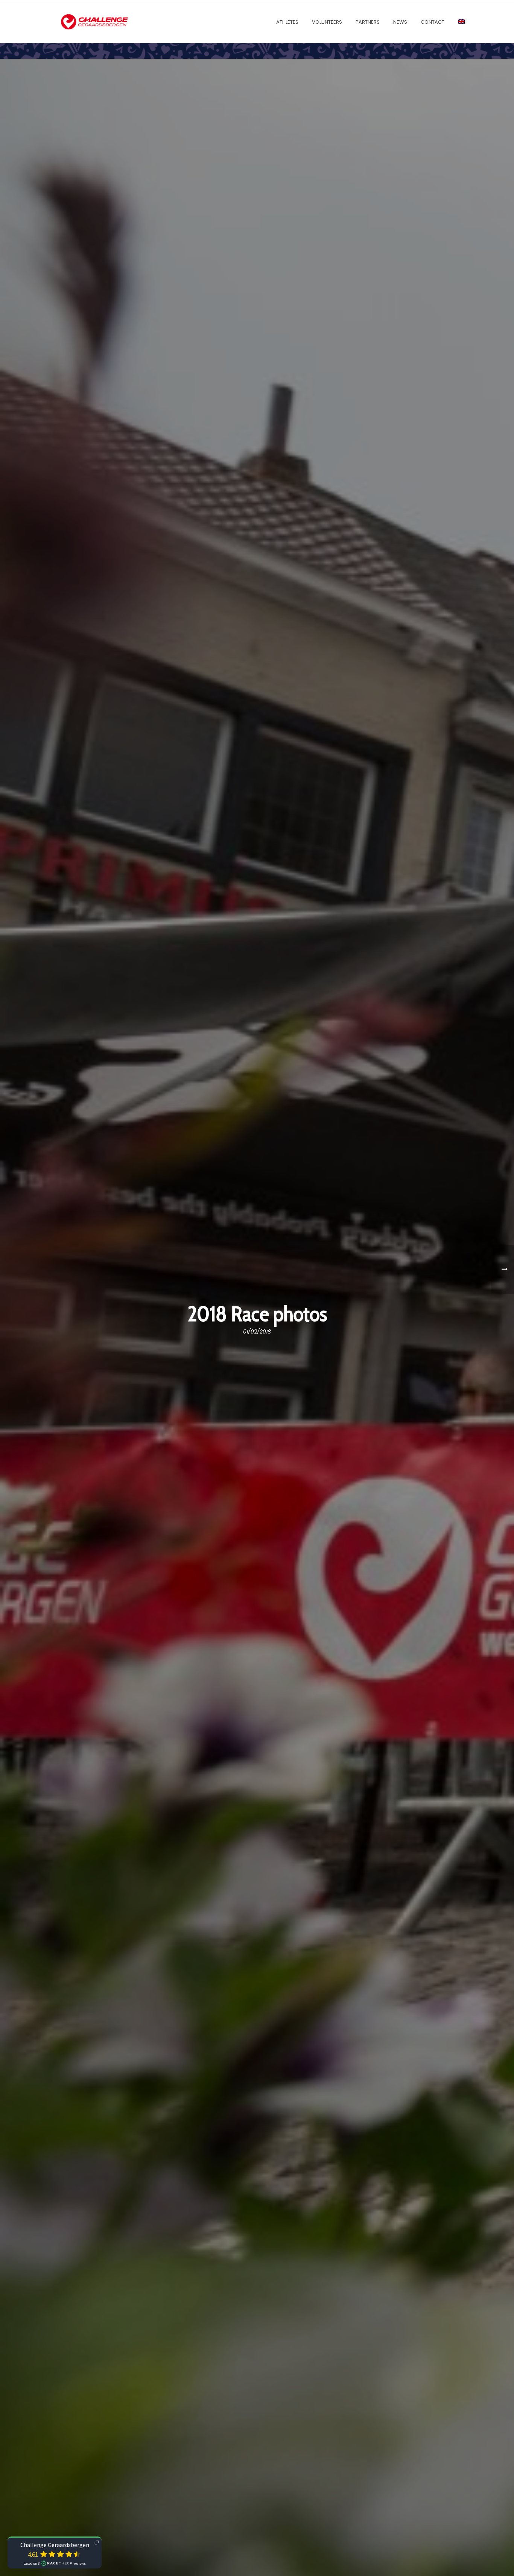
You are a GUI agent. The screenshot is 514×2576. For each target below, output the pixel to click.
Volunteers (327, 22)
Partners (368, 22)
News (400, 22)
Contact (433, 22)
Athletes (287, 22)
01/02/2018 (257, 1332)
